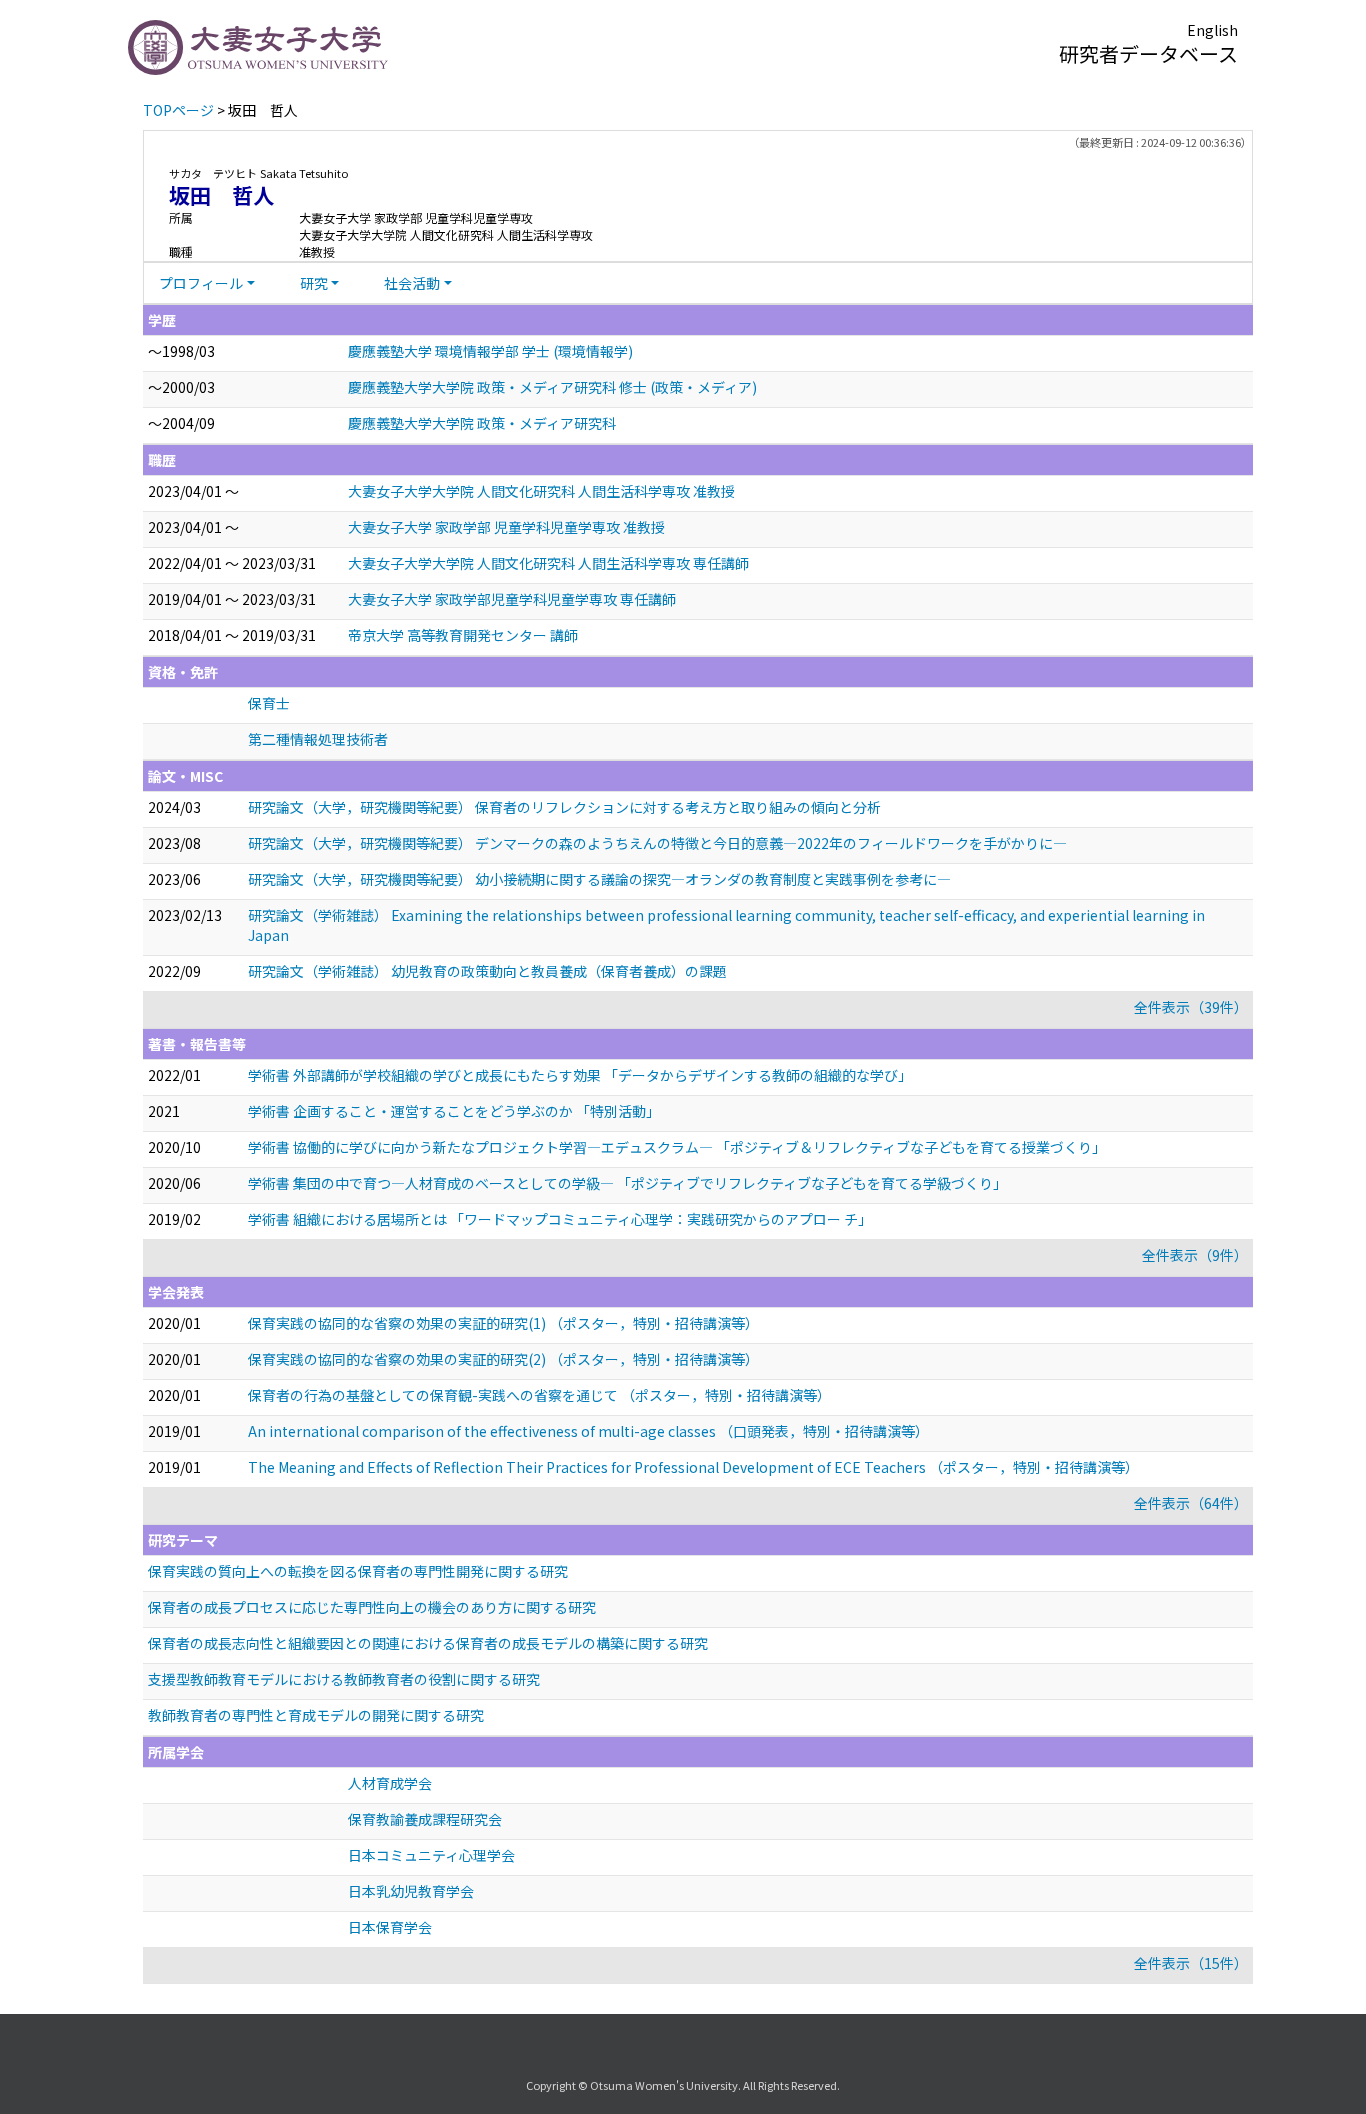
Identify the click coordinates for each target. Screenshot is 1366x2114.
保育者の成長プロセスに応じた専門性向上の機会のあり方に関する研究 (372, 1607)
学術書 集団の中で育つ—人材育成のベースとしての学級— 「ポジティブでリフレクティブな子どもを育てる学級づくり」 (627, 1183)
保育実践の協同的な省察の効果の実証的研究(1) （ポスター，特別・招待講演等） (503, 1323)
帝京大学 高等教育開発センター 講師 (463, 635)
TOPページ (178, 110)
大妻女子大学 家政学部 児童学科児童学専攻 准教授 (506, 527)
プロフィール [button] (201, 283)
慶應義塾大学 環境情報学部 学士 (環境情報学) (490, 351)
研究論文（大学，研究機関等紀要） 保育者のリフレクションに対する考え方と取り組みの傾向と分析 (564, 807)
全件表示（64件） (1191, 1503)
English (1212, 30)
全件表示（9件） (1195, 1255)
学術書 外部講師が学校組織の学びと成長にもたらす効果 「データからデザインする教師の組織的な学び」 (580, 1075)
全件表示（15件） (1191, 1963)
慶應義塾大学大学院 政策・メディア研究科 (482, 423)
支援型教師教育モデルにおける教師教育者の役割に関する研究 (344, 1679)
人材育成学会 (390, 1783)
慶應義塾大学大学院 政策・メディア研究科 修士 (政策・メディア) (552, 387)
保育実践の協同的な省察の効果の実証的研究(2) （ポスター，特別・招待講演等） (503, 1359)
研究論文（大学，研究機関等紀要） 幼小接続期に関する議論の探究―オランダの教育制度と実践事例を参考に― (599, 879)
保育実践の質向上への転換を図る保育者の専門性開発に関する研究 (358, 1571)
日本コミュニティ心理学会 (431, 1855)
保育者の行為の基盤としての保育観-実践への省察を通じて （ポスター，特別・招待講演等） (539, 1395)
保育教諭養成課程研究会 (425, 1819)
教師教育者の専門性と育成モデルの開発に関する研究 (316, 1715)
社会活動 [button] (412, 283)
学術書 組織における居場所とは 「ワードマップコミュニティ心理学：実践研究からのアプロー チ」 (560, 1219)
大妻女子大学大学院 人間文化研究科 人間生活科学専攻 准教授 (541, 491)
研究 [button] (314, 283)
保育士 (269, 703)
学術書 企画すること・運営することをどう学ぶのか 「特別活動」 (454, 1111)
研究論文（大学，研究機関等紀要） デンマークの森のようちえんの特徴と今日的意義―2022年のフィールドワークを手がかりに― (657, 843)
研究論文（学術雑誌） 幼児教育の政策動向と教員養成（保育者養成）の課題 (487, 971)
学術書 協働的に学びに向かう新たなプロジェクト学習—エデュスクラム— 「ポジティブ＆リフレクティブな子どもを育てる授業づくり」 (677, 1147)
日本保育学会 (390, 1927)
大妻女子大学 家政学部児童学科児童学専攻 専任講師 (512, 599)
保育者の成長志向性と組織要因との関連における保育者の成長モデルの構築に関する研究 (428, 1643)
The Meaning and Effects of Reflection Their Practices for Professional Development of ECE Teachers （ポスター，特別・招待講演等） (693, 1467)
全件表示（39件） (1191, 1007)
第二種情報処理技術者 (318, 739)
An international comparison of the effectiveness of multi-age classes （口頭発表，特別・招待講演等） (588, 1431)
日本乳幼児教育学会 (411, 1891)
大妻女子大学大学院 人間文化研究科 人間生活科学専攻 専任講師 (548, 563)
